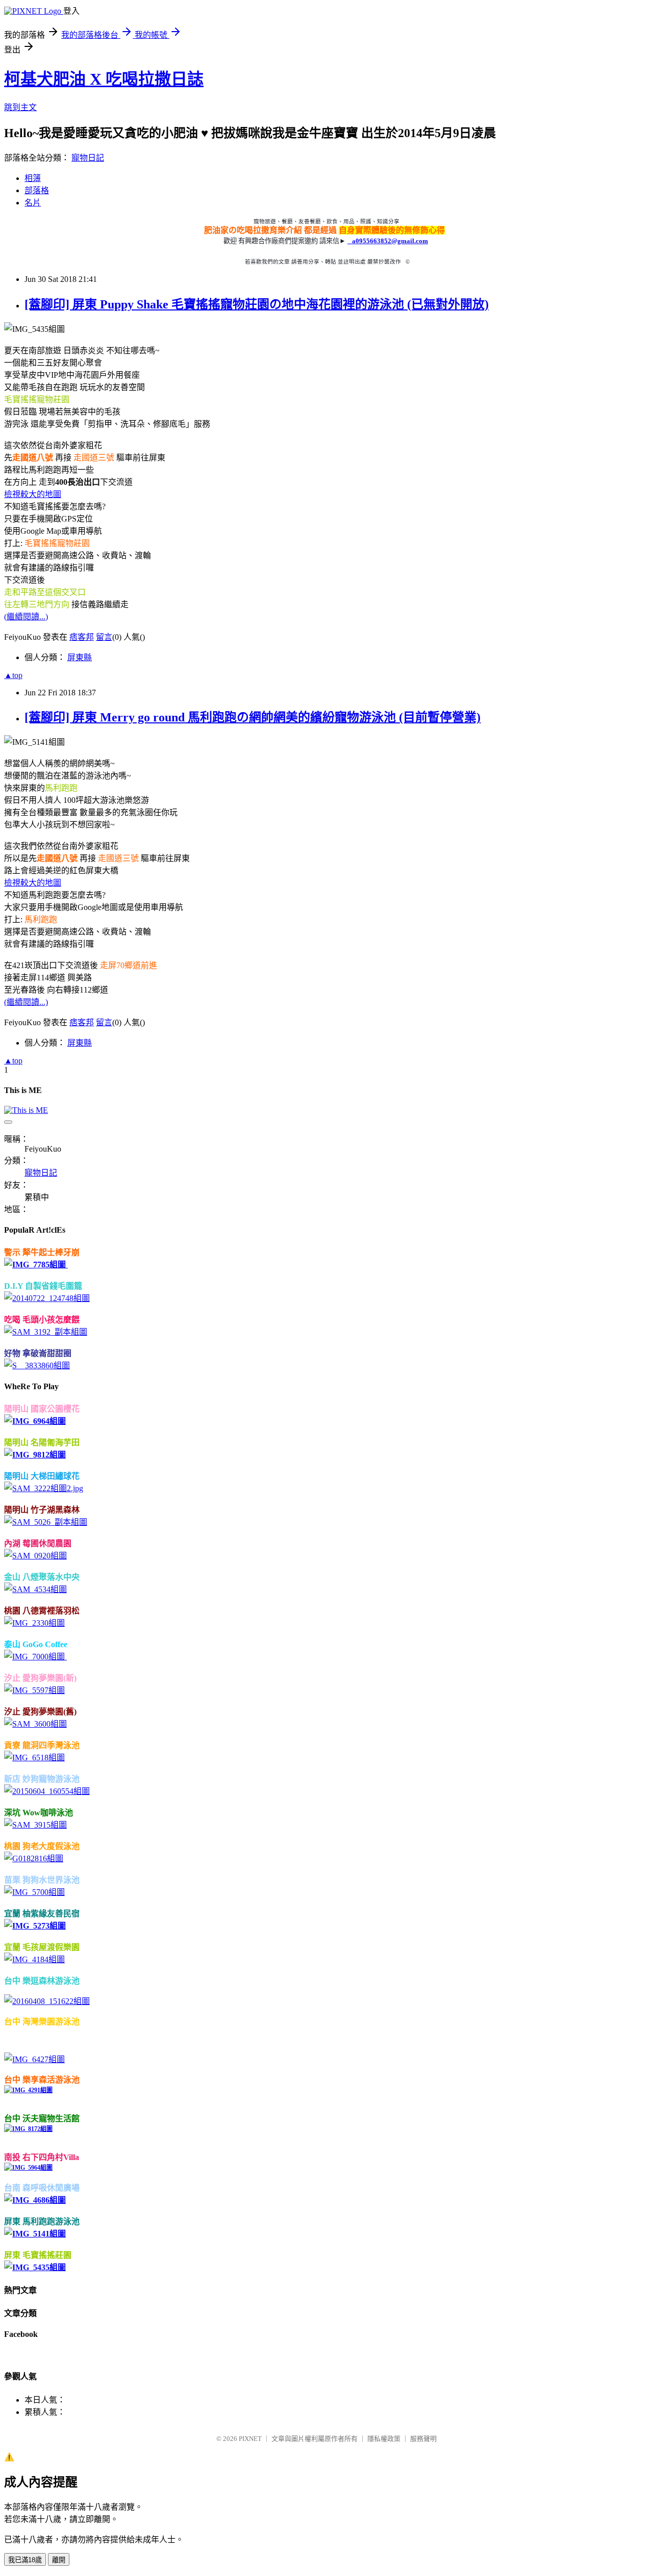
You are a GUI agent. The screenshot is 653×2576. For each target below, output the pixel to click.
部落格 (37, 190)
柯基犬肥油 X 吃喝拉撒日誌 (104, 79)
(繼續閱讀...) (26, 617)
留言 (104, 637)
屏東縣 (80, 657)
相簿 (33, 178)
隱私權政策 (384, 2439)
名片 (33, 203)
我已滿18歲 (25, 2560)
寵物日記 (88, 158)
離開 (59, 2560)
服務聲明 (423, 2439)
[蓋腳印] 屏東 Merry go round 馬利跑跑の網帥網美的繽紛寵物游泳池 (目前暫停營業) (253, 717)
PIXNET (250, 2439)
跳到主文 (20, 107)
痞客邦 (82, 637)
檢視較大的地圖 (33, 494)
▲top (13, 675)
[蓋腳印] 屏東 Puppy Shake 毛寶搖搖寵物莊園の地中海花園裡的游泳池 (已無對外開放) (257, 304)
